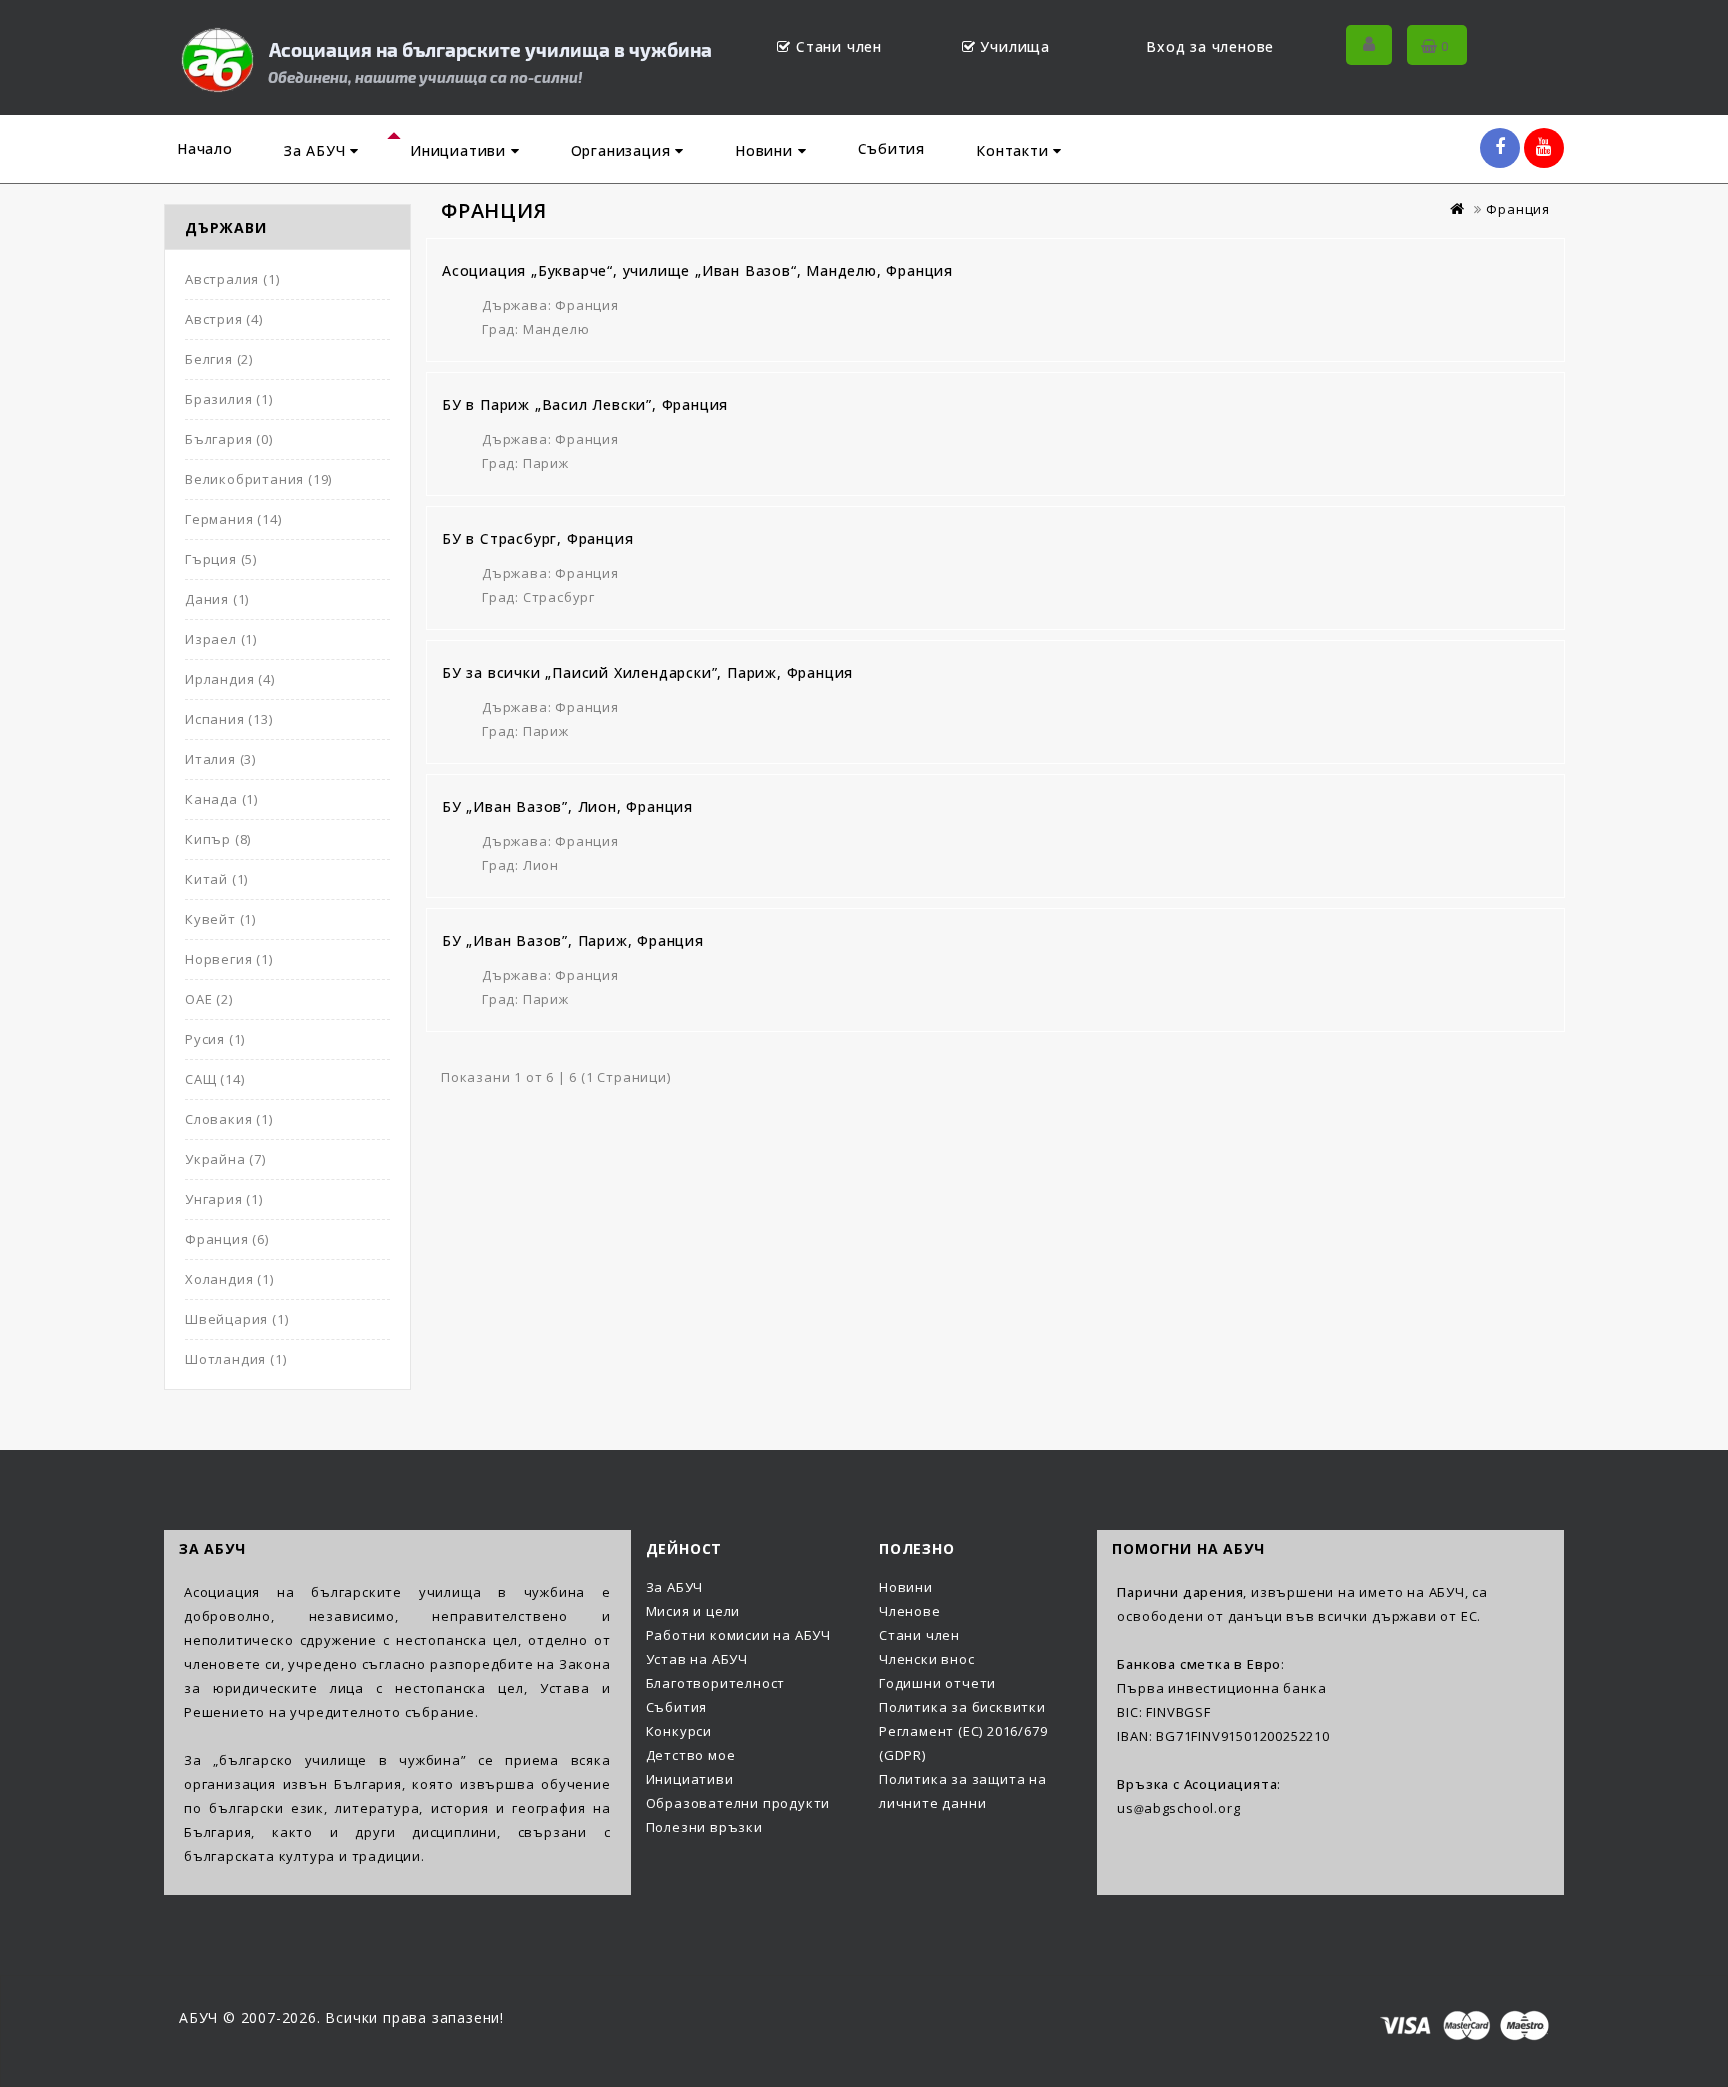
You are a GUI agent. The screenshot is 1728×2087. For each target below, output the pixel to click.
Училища (1015, 46)
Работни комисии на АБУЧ (738, 1635)
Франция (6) (227, 1239)
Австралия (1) (232, 279)
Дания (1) (217, 599)
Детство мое (691, 1755)
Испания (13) (229, 719)
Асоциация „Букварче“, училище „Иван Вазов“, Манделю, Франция (697, 270)
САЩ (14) (214, 1079)
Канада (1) (221, 799)
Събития (892, 148)
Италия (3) (220, 759)
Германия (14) (233, 519)
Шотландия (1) (235, 1359)
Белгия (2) (219, 359)
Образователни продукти (738, 1803)
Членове (910, 1611)
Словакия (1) (229, 1119)
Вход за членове (1210, 46)
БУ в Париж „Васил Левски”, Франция (585, 404)
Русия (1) (215, 1039)
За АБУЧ (317, 150)
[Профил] (1369, 45)
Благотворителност (716, 1683)
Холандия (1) (229, 1279)
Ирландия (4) (230, 679)
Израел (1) (221, 639)
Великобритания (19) (258, 479)
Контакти (1014, 150)
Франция (1518, 209)
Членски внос (927, 1659)
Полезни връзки (704, 1827)
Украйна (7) (225, 1159)
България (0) (229, 439)
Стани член (838, 46)
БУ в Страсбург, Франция (537, 538)
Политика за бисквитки (962, 1707)
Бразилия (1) (229, 399)
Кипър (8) (218, 839)
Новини (766, 150)
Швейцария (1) (236, 1319)
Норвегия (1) (229, 959)
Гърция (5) (221, 559)
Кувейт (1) (220, 919)
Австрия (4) (224, 319)
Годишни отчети (937, 1683)
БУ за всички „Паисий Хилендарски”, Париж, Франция (647, 672)
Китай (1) (216, 879)
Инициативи (460, 150)
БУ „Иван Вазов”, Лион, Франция (567, 806)
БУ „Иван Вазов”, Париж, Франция (573, 940)
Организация (623, 150)
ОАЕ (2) (209, 999)
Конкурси (679, 1731)
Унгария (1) (224, 1199)
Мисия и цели (693, 1611)
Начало (205, 148)
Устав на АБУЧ (697, 1659)
